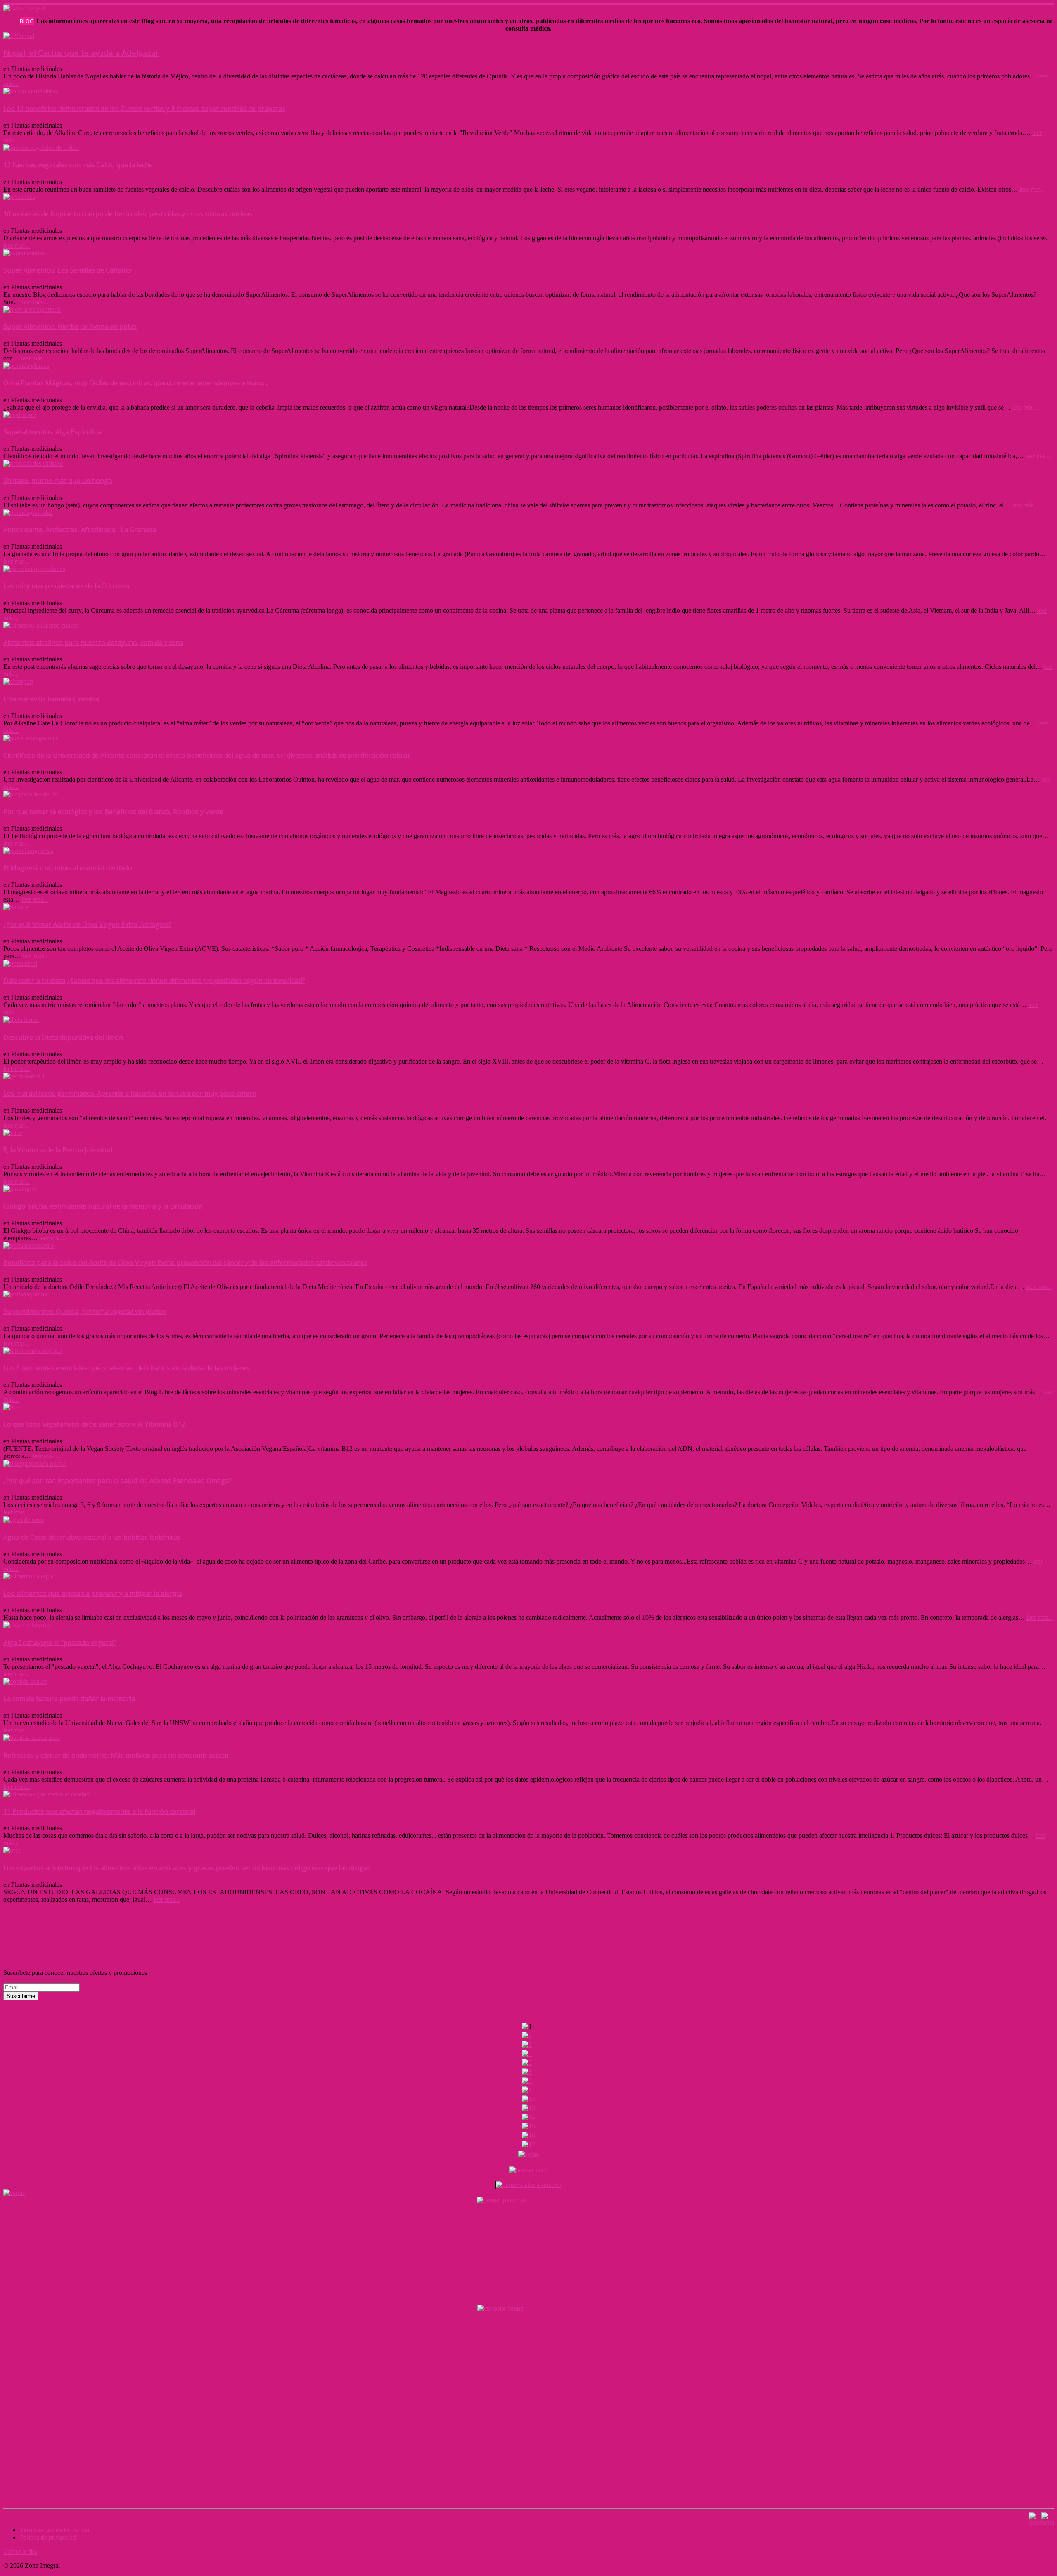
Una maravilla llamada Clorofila (51, 699)
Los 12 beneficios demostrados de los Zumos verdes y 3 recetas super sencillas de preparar (144, 109)
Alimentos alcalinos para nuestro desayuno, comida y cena (93, 642)
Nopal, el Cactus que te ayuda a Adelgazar (81, 53)
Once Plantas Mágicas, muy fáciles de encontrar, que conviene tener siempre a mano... (136, 383)
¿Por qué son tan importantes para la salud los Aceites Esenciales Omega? (117, 1481)
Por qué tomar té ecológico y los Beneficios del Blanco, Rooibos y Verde (113, 812)
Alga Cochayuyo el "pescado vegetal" (60, 1642)
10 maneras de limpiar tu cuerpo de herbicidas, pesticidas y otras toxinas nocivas (128, 214)
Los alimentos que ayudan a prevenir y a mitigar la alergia (93, 1593)
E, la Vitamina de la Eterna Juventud (58, 1150)
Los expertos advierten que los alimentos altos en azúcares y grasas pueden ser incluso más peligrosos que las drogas (187, 1868)
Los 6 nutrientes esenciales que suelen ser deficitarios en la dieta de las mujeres (127, 1368)
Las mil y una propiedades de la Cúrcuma (66, 586)
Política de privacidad (48, 2537)
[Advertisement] (154, 1922)
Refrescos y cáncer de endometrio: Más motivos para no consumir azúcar (116, 1755)
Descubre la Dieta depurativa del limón (63, 1037)
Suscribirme (21, 1996)
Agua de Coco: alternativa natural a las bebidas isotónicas (92, 1537)
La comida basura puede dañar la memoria (69, 1699)
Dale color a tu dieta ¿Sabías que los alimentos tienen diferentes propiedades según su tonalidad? (154, 981)
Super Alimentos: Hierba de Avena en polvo (70, 327)
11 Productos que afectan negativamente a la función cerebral (99, 1811)
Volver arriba (20, 2551)
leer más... (1033, 189)
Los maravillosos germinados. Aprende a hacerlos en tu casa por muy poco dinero (130, 1093)
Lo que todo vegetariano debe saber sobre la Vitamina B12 (94, 1424)
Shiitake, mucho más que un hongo (58, 481)
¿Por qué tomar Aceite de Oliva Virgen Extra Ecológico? (87, 924)
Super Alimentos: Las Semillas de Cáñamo (67, 270)
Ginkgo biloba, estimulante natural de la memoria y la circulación (103, 1206)
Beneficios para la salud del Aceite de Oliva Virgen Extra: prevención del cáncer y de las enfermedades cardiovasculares (185, 1263)
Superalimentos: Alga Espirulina (52, 432)
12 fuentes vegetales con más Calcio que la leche (78, 165)
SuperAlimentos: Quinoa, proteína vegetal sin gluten (84, 1311)
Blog (27, 21)
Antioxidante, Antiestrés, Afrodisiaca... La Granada (80, 530)
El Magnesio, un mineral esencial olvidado (68, 868)
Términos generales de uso (55, 2530)
